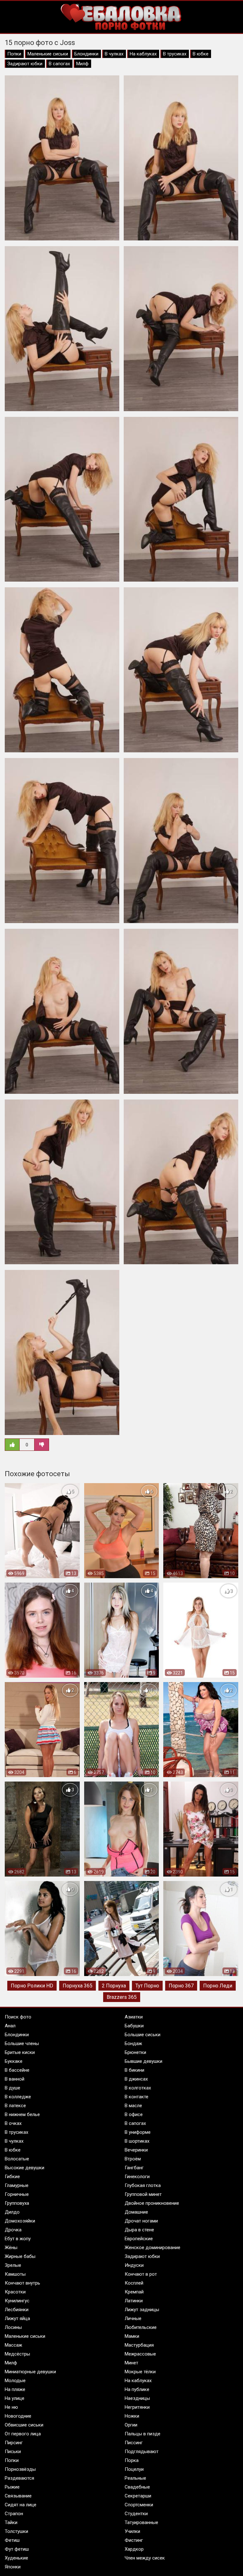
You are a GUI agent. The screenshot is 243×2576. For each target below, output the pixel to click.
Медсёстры (17, 2354)
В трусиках (175, 54)
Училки (132, 2531)
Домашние (136, 2212)
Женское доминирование (153, 2248)
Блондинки (86, 54)
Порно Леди (218, 1986)
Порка (132, 2460)
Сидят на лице (21, 2505)
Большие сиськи (143, 2035)
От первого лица (23, 2434)
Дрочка (13, 2230)
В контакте (137, 2097)
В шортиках (137, 2141)
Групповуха (17, 2203)
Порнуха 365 (78, 1986)
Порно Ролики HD (32, 1986)
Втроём (133, 2159)
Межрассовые (140, 2354)
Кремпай (134, 2292)
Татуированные (141, 2522)
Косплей (134, 2283)
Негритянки (137, 2407)
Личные (133, 2318)
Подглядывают (142, 2452)
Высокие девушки (25, 2168)
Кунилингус (17, 2301)
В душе (12, 2088)
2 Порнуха (114, 1986)
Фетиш (12, 2540)
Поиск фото (18, 2017)
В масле (133, 2106)
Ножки (132, 2416)
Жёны (11, 2248)
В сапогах (59, 64)
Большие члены (22, 2044)
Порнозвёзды (20, 2469)
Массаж (13, 2345)
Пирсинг (14, 2443)
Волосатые (17, 2159)
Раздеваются (19, 2478)
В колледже (18, 2097)
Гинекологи (137, 2177)
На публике (137, 2389)
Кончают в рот (141, 2274)
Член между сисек (145, 2558)
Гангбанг (134, 2168)
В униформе (138, 2132)
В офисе (134, 2114)
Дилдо (12, 2212)
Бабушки (134, 2026)
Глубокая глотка (143, 2185)
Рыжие (12, 2487)
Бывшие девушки (143, 2061)
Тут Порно (147, 1986)
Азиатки (134, 2017)
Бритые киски (20, 2052)
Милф (82, 64)
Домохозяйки (20, 2221)
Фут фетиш (17, 2549)
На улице (15, 2398)
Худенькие (16, 2558)
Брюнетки (135, 2052)
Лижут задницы (142, 2310)
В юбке (201, 54)
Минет (131, 2363)
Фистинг (134, 2540)
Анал (10, 2026)
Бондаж (133, 2044)
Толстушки (16, 2531)
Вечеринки (136, 2150)
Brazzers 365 (122, 1997)
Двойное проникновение (152, 2203)
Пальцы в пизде (143, 2434)
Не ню (11, 2407)
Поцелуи (134, 2469)
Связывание (18, 2496)
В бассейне (17, 2070)
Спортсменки (139, 2505)
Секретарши (138, 2496)
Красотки (15, 2292)
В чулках (114, 54)
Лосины (13, 2327)
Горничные (17, 2194)
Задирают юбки (25, 64)
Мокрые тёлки (140, 2372)
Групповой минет (143, 2194)
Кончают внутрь (22, 2283)
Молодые (15, 2381)
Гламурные (17, 2185)
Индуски (134, 2265)
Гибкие (12, 2177)
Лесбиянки (17, 2310)
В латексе (15, 2106)
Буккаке (14, 2061)
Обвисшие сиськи (24, 2425)
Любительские (141, 2327)
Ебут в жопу (18, 2239)
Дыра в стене (139, 2230)
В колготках (138, 2088)
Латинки (134, 2301)
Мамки (132, 2336)
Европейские (139, 2239)
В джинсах (136, 2079)
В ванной (15, 2079)
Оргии (131, 2425)
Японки (13, 2567)
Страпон (14, 2514)
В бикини (134, 2070)
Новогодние (18, 2416)
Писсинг (134, 2443)
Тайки (11, 2522)
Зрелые (13, 2265)
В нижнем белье (22, 2114)
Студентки (136, 2514)
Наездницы (137, 2398)
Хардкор (134, 2549)
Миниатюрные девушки (30, 2372)
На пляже (15, 2389)
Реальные (135, 2478)
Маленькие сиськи (48, 54)
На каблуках (143, 54)
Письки (13, 2452)
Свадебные (137, 2487)
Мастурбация (139, 2345)
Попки (14, 54)
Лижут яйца (17, 2318)
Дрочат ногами (141, 2221)
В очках (13, 2123)
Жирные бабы (20, 2256)
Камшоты (15, 2274)
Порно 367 (181, 1986)
